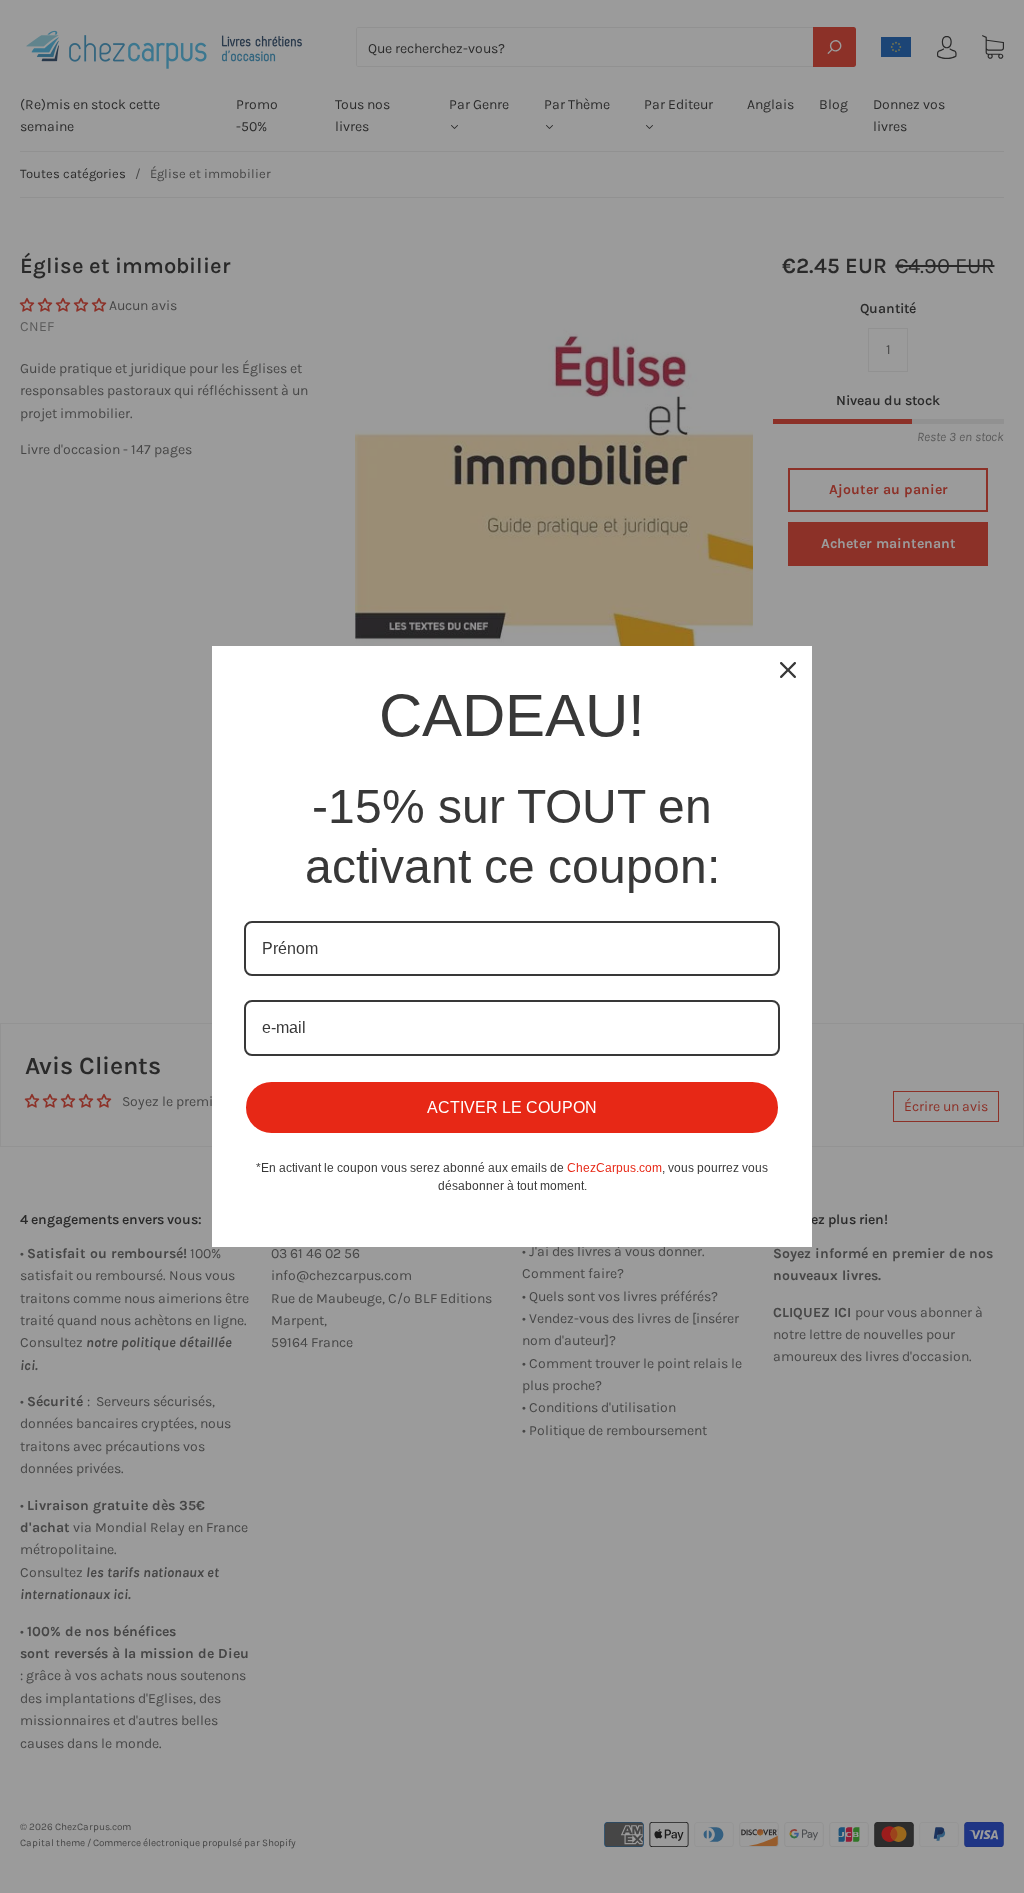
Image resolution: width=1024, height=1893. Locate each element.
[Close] (788, 670)
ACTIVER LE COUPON (512, 1107)
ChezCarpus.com (614, 1168)
